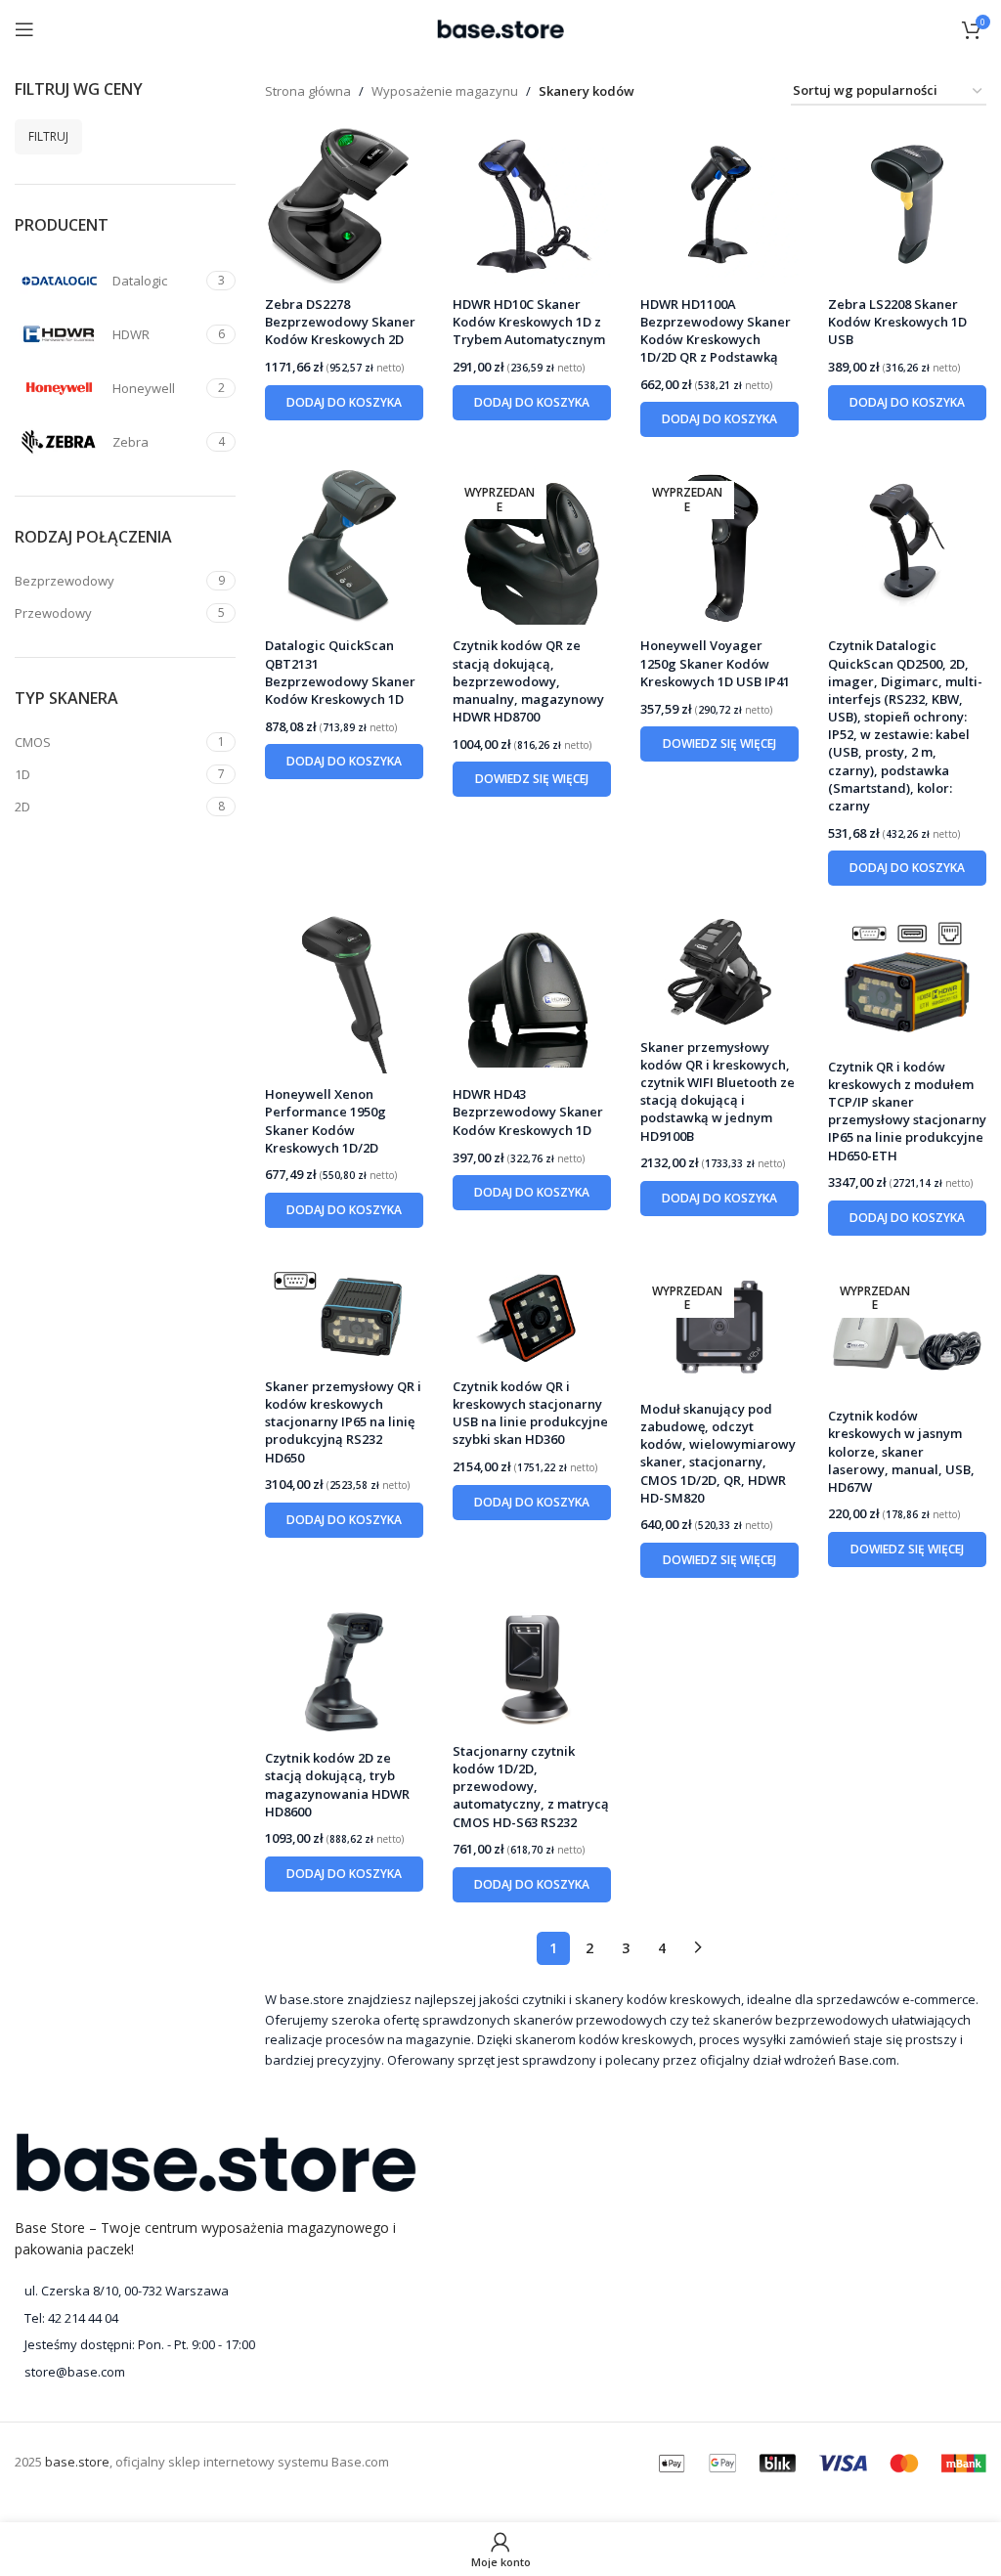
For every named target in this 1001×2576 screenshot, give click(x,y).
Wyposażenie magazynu (445, 91)
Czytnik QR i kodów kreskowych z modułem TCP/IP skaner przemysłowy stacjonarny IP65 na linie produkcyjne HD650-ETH (907, 1111)
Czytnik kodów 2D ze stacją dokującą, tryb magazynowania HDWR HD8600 (337, 1785)
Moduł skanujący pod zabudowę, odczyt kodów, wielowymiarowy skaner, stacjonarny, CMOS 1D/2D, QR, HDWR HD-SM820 (718, 1453)
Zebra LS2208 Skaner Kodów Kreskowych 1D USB (897, 322)
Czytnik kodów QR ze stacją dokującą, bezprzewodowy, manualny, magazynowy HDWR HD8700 (528, 681)
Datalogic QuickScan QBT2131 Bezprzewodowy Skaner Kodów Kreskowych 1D (340, 672)
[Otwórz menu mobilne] (24, 29)
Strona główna (308, 91)
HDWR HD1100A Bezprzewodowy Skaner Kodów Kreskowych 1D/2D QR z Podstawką (716, 331)
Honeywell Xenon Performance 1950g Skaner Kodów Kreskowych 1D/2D (326, 1121)
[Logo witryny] (500, 27)
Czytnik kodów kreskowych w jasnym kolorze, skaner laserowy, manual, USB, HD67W (901, 1451)
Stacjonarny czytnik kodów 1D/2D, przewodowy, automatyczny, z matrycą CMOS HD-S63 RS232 (531, 1787)
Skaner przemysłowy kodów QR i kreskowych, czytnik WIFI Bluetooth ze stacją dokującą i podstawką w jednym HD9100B (718, 1092)
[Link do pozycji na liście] (216, 2318)
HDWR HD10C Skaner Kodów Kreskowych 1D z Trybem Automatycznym (529, 322)
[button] (344, 403)
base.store (77, 2462)
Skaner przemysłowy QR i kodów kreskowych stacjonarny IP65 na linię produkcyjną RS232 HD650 (343, 1422)
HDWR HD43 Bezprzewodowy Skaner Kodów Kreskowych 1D (528, 1112)
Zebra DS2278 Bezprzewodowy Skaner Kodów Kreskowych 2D (340, 322)
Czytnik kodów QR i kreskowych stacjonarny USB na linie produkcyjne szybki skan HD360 (530, 1413)
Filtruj (48, 136)
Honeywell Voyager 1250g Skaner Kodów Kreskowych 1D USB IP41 (715, 663)
